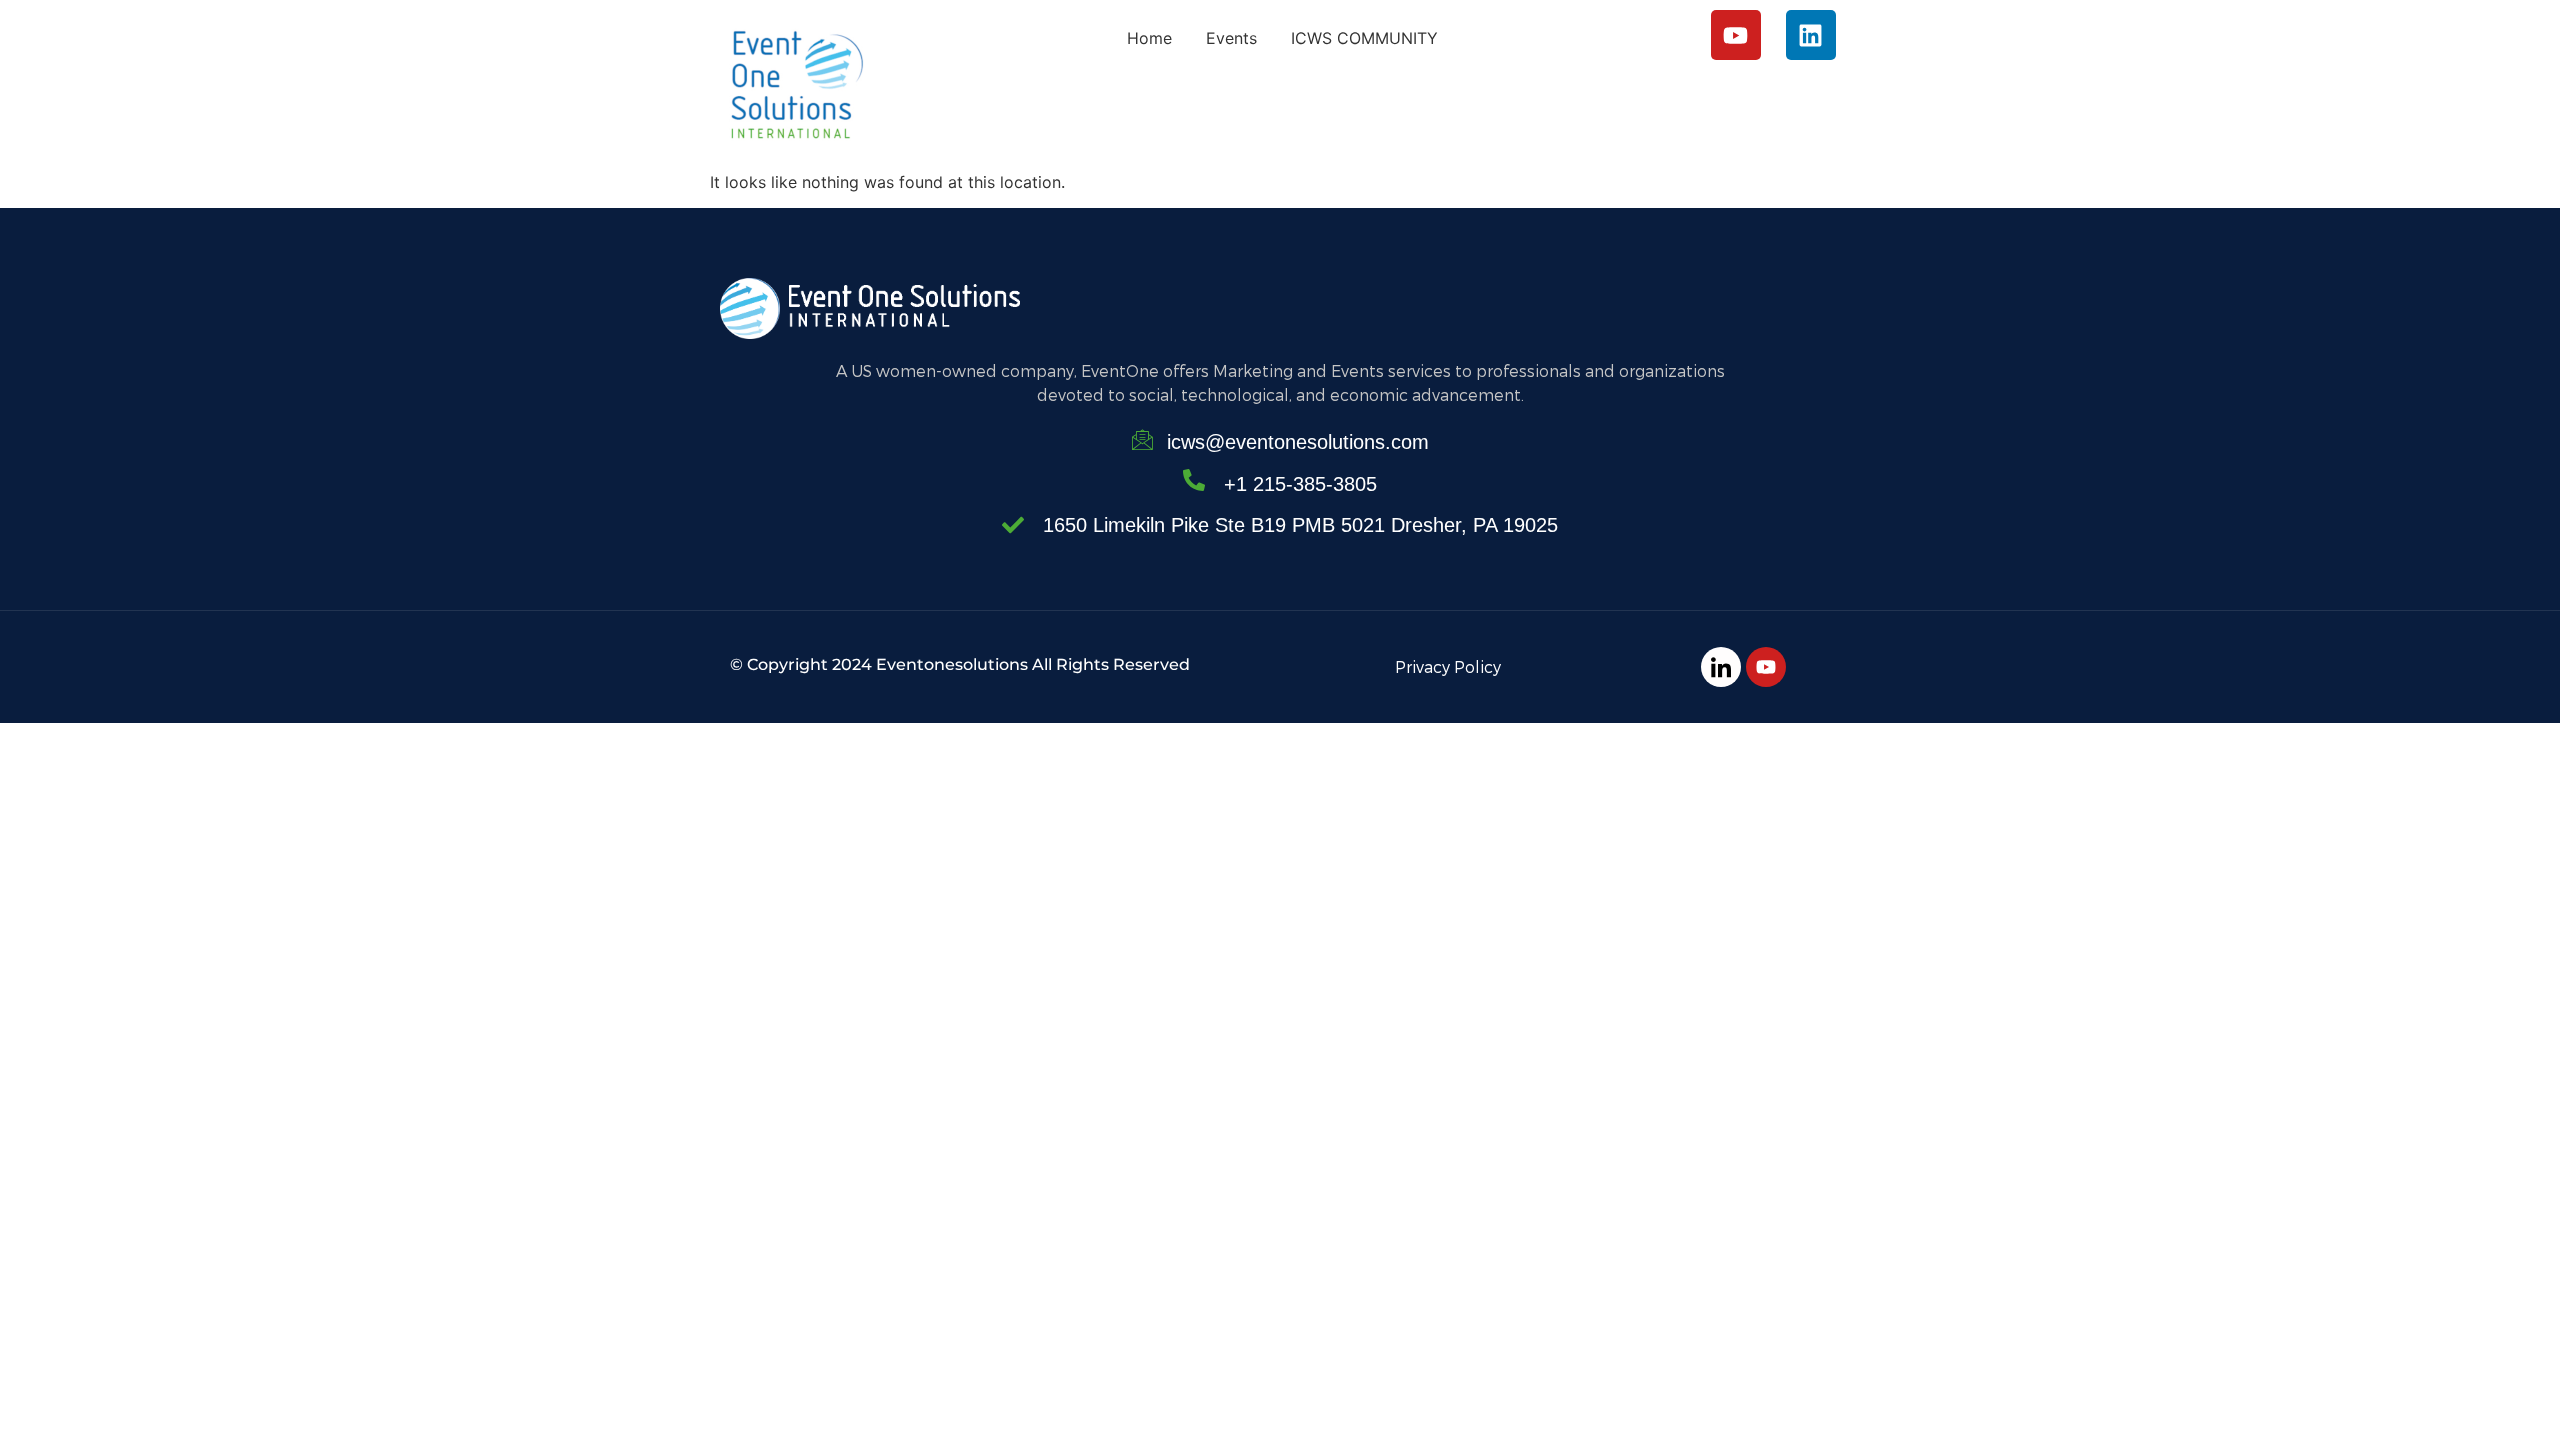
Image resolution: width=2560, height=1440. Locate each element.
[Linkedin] (1811, 35)
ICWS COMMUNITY (1364, 38)
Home (1149, 38)
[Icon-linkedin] (1721, 667)
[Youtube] (1736, 35)
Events (1231, 38)
